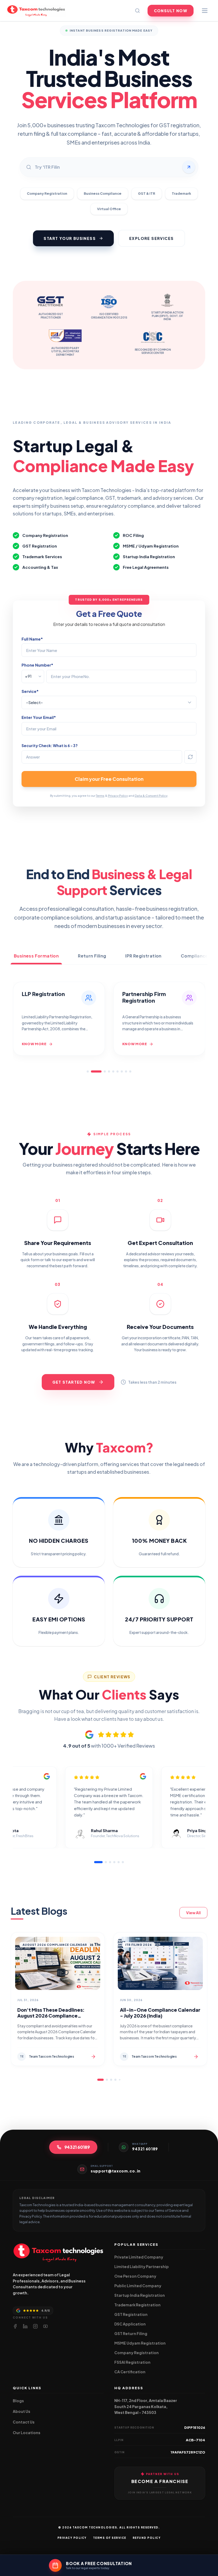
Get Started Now (74, 1382)
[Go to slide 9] (130, 1071)
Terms (100, 796)
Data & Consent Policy (151, 796)
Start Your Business (70, 238)
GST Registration (131, 2314)
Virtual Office (109, 209)
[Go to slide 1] (88, 1071)
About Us (22, 2411)
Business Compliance (103, 193)
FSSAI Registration (132, 2362)
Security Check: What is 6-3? (50, 745)
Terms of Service (110, 2538)
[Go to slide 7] (122, 1071)
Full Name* (32, 639)
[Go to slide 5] (113, 1071)
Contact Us (24, 2422)
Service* (30, 691)
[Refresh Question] (190, 757)
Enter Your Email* (39, 717)
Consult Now (171, 11)
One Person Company (135, 2276)
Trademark (181, 193)
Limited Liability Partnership (142, 2266)
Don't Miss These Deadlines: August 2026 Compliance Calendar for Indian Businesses (54, 2016)
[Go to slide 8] (126, 1071)
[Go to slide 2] (92, 1071)
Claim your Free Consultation (109, 779)
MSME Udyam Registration (140, 2343)
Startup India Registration (140, 2295)
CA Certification (130, 2372)
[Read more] (93, 2057)
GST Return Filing (131, 2333)
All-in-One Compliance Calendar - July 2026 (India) (160, 2013)
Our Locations (27, 2433)
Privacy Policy (118, 796)
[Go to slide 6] (118, 1071)
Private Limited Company (139, 2257)
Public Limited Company (138, 2286)
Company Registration (47, 193)
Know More (35, 1044)
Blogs (18, 2401)
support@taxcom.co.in (116, 2171)
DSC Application (130, 2324)
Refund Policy (147, 2538)
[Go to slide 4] (109, 1071)
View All (193, 1913)
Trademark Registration (137, 2305)
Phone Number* (37, 665)
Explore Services (151, 238)
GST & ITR (147, 193)
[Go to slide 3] (100, 1071)
